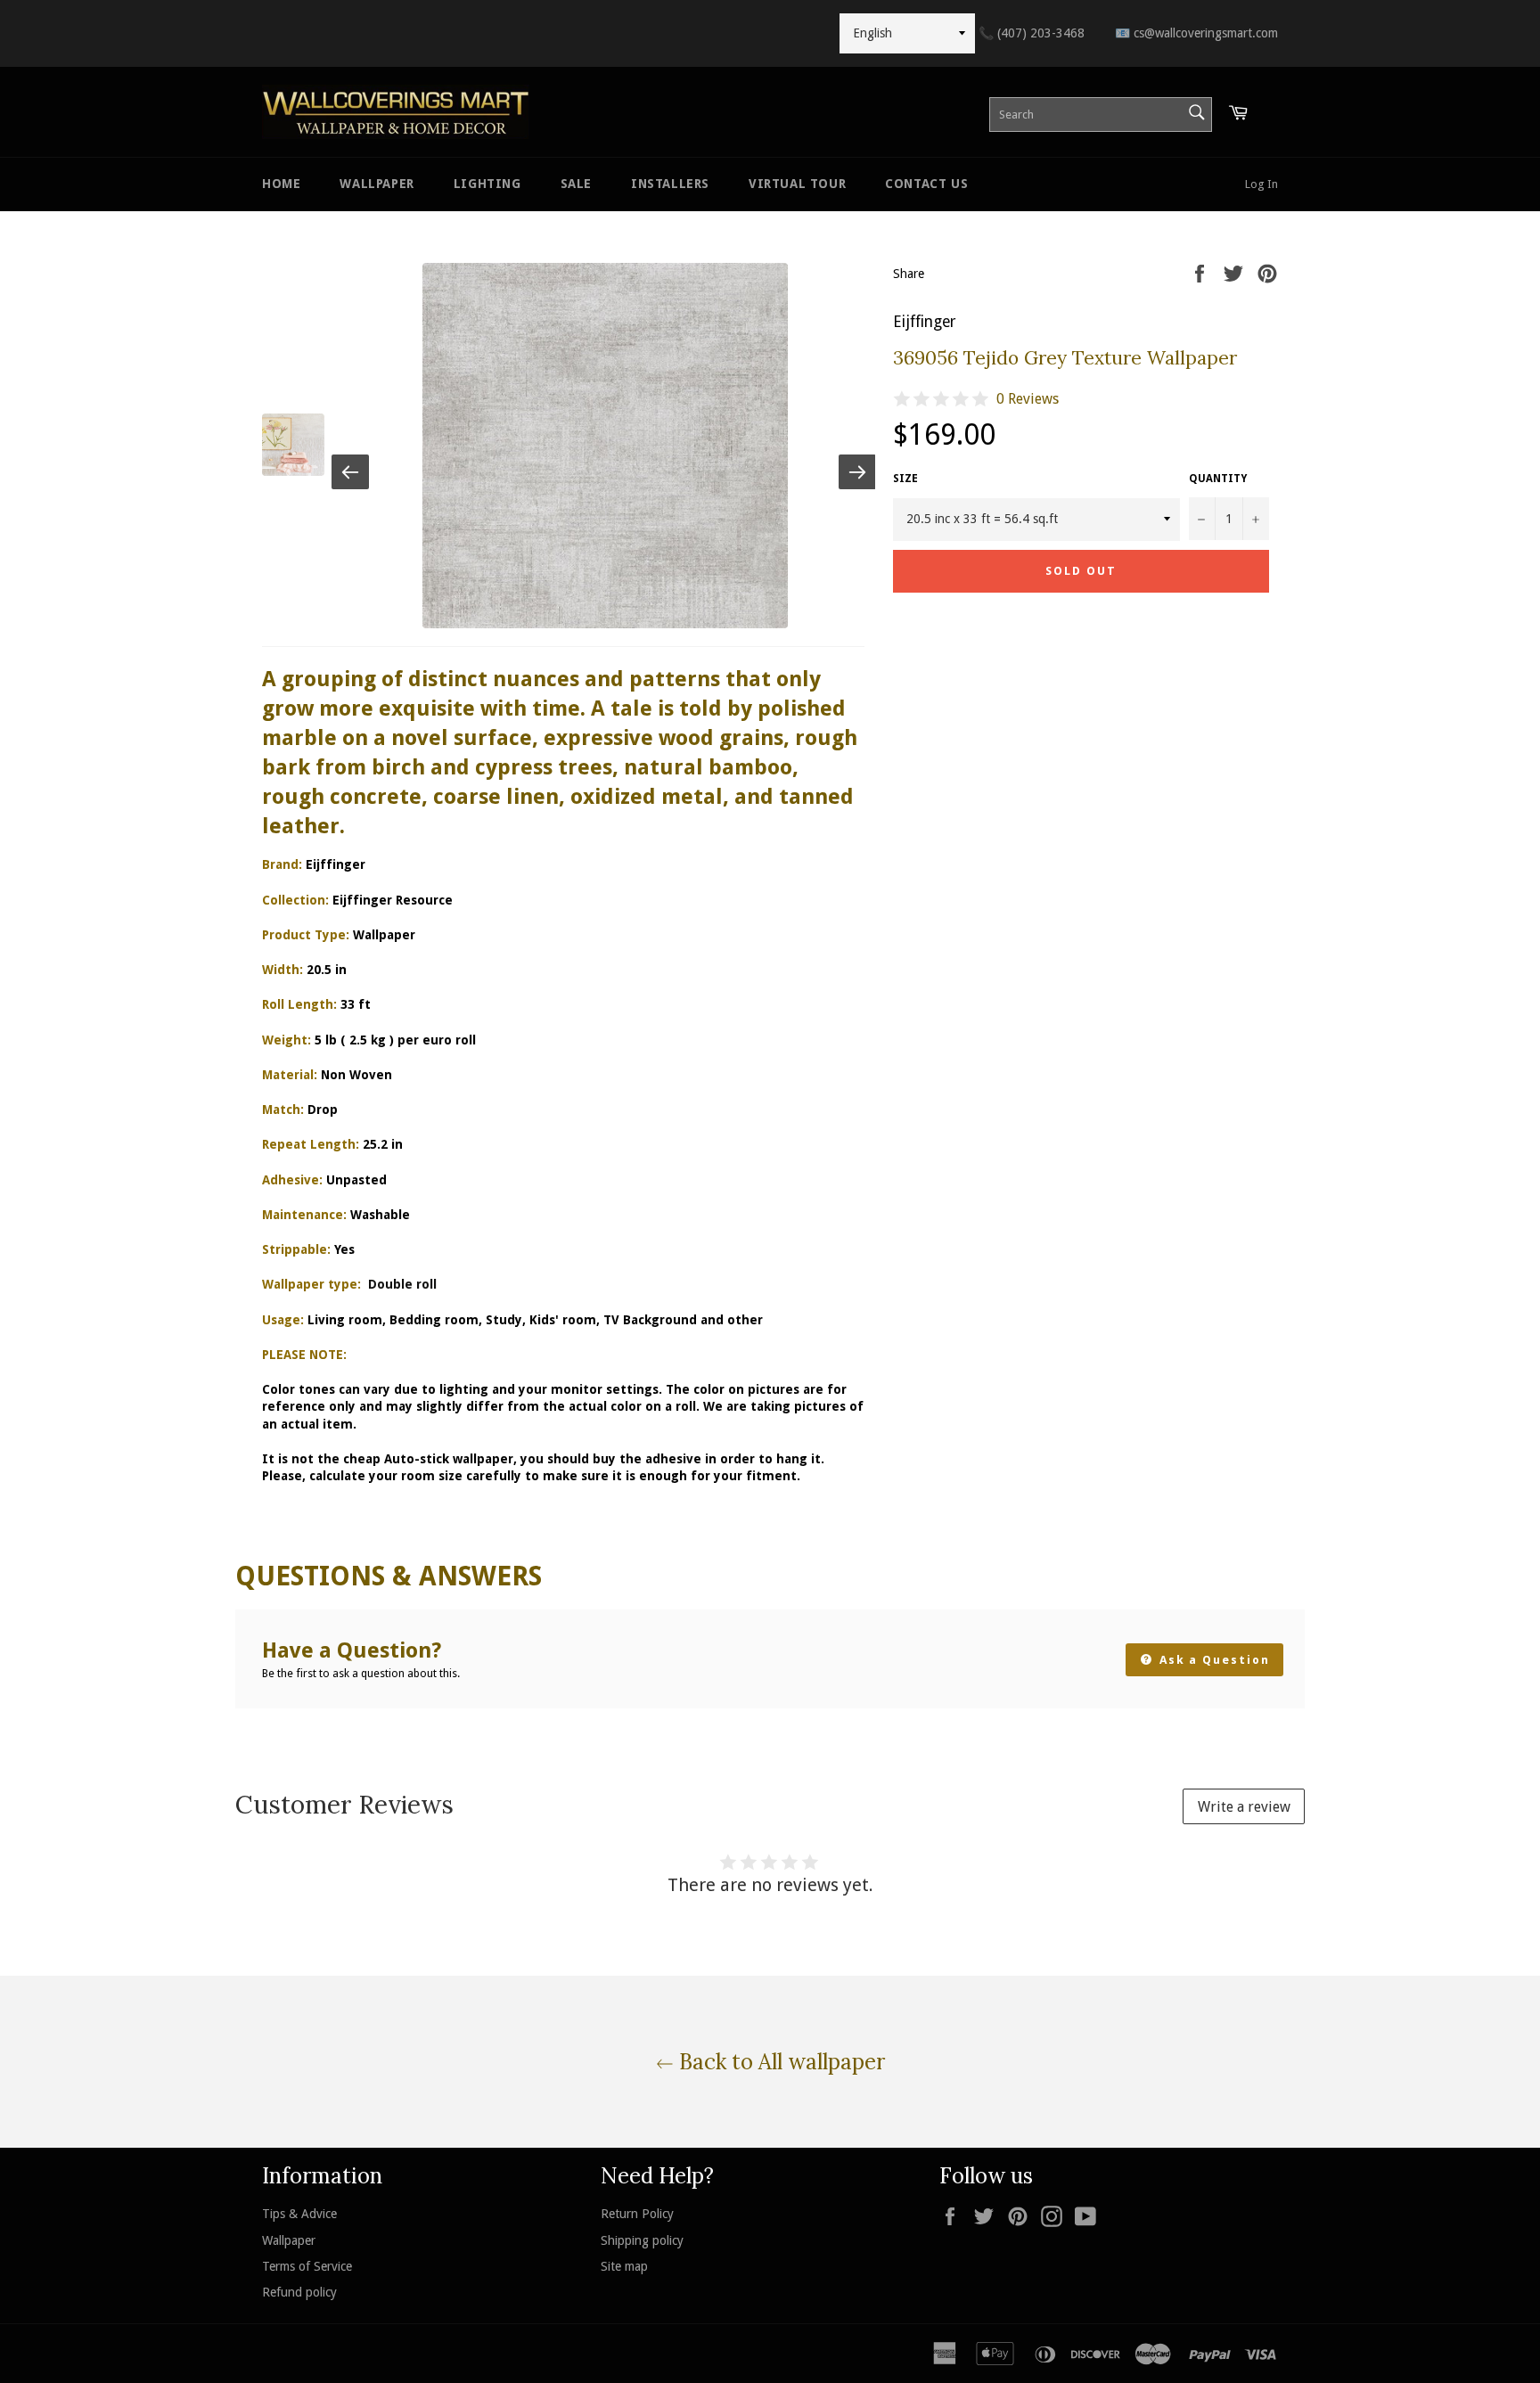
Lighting (487, 184)
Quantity (1218, 479)
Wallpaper (377, 184)
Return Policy (637, 2214)
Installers (670, 184)
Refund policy (299, 2292)
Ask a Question (1212, 1660)
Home (281, 184)
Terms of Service (307, 2266)
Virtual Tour (797, 184)
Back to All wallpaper (779, 2062)
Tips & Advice (299, 2214)
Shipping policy (642, 2240)
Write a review (1244, 1807)
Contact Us (926, 184)
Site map (624, 2266)
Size (905, 479)
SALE (576, 184)
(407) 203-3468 (1032, 33)
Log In (1261, 184)
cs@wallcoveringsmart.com (1196, 33)
